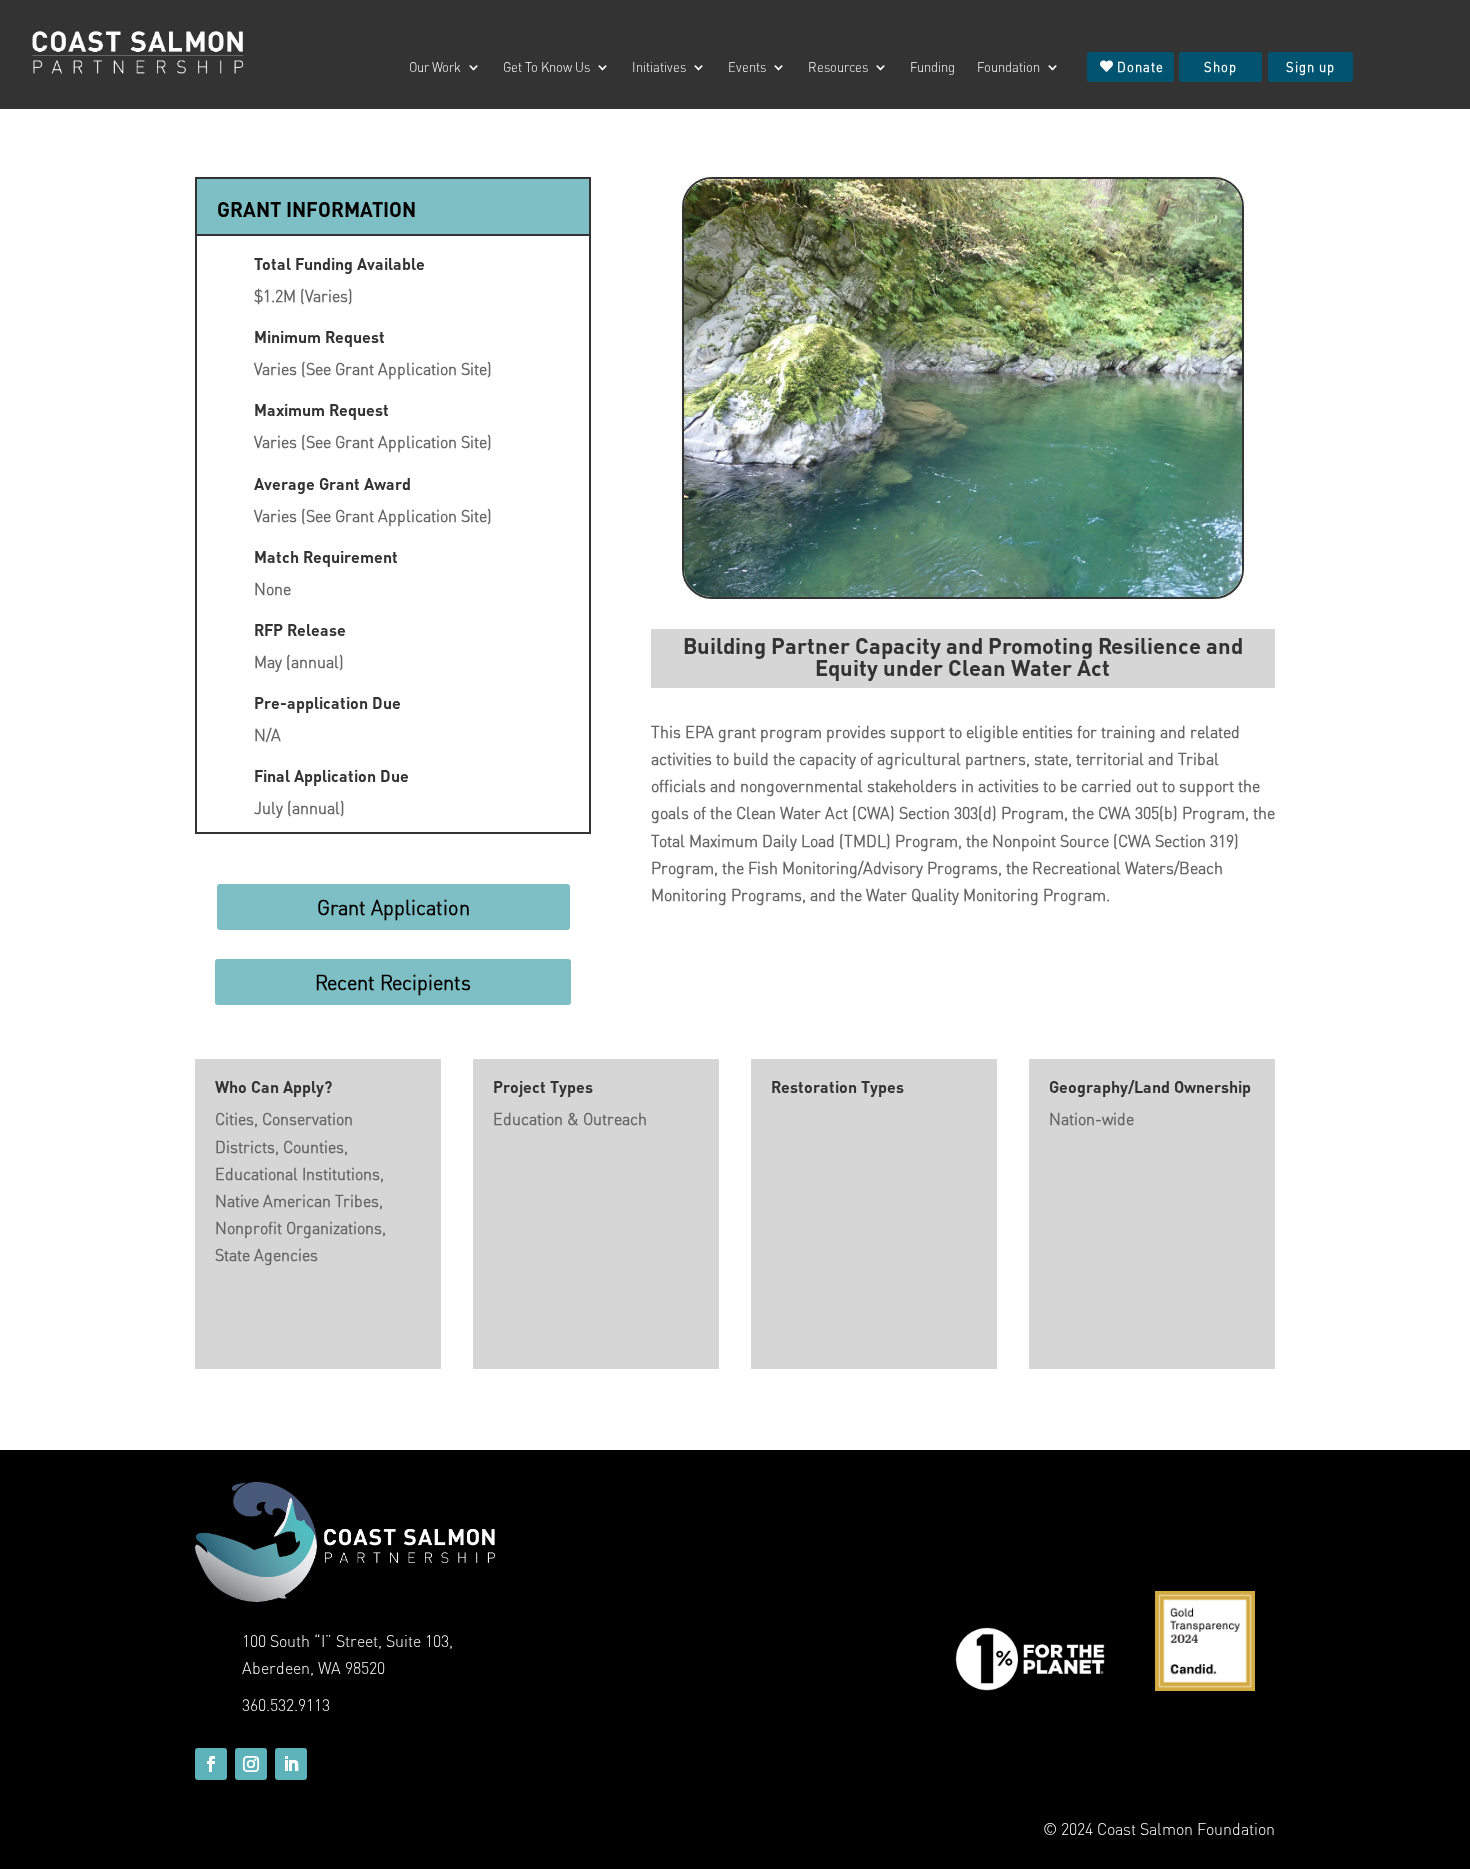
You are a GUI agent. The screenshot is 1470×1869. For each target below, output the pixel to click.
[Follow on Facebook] (211, 1764)
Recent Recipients (393, 982)
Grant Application (393, 907)
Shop (1220, 66)
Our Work (435, 67)
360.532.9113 (286, 1704)
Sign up (1310, 66)
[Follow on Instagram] (251, 1764)
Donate (1140, 66)
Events (747, 67)
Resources (838, 67)
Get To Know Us (546, 67)
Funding (932, 67)
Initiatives (659, 67)
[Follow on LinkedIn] (291, 1764)
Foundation (1008, 67)
